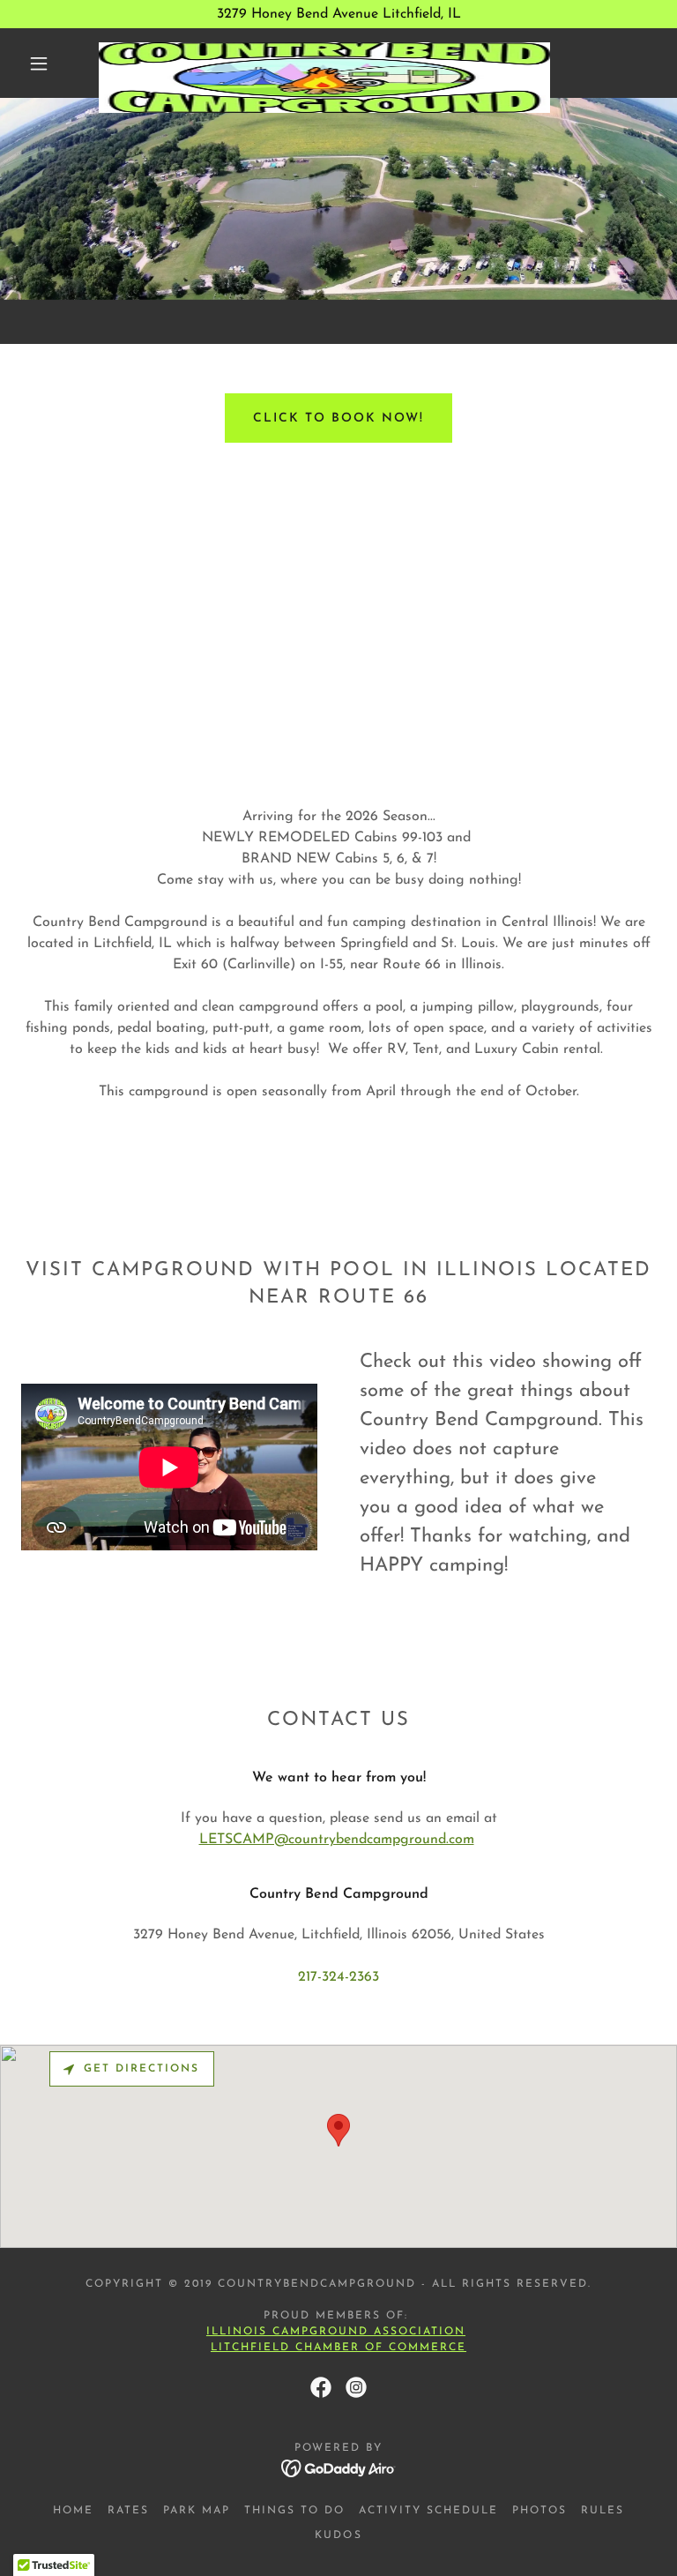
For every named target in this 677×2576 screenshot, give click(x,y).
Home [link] (73, 2511)
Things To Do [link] (294, 2511)
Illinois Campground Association (336, 2332)
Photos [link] (539, 2511)
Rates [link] (128, 2511)
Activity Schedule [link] (428, 2511)
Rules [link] (603, 2511)
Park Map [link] (197, 2511)
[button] (39, 63)
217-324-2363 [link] (338, 1977)
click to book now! (338, 418)
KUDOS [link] (338, 2535)
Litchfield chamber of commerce (338, 2348)
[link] (324, 49)
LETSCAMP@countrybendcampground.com (337, 1840)
